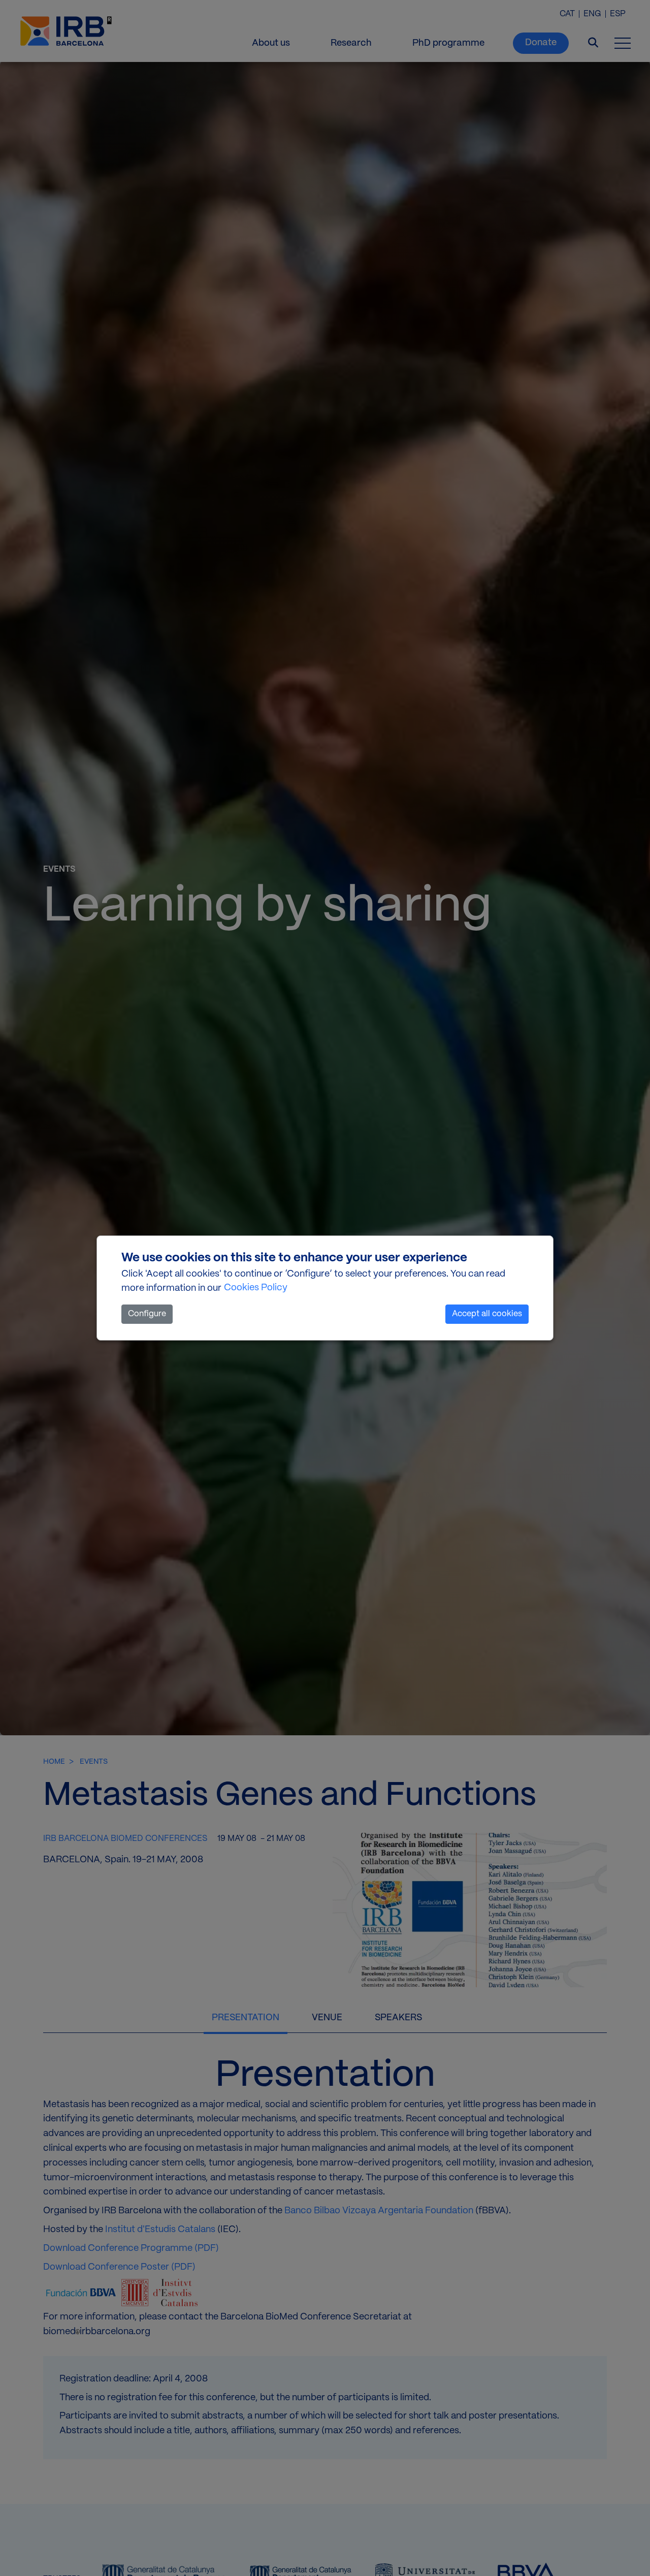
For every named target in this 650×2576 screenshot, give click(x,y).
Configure (147, 1314)
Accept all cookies (487, 1314)
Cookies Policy (256, 1288)
